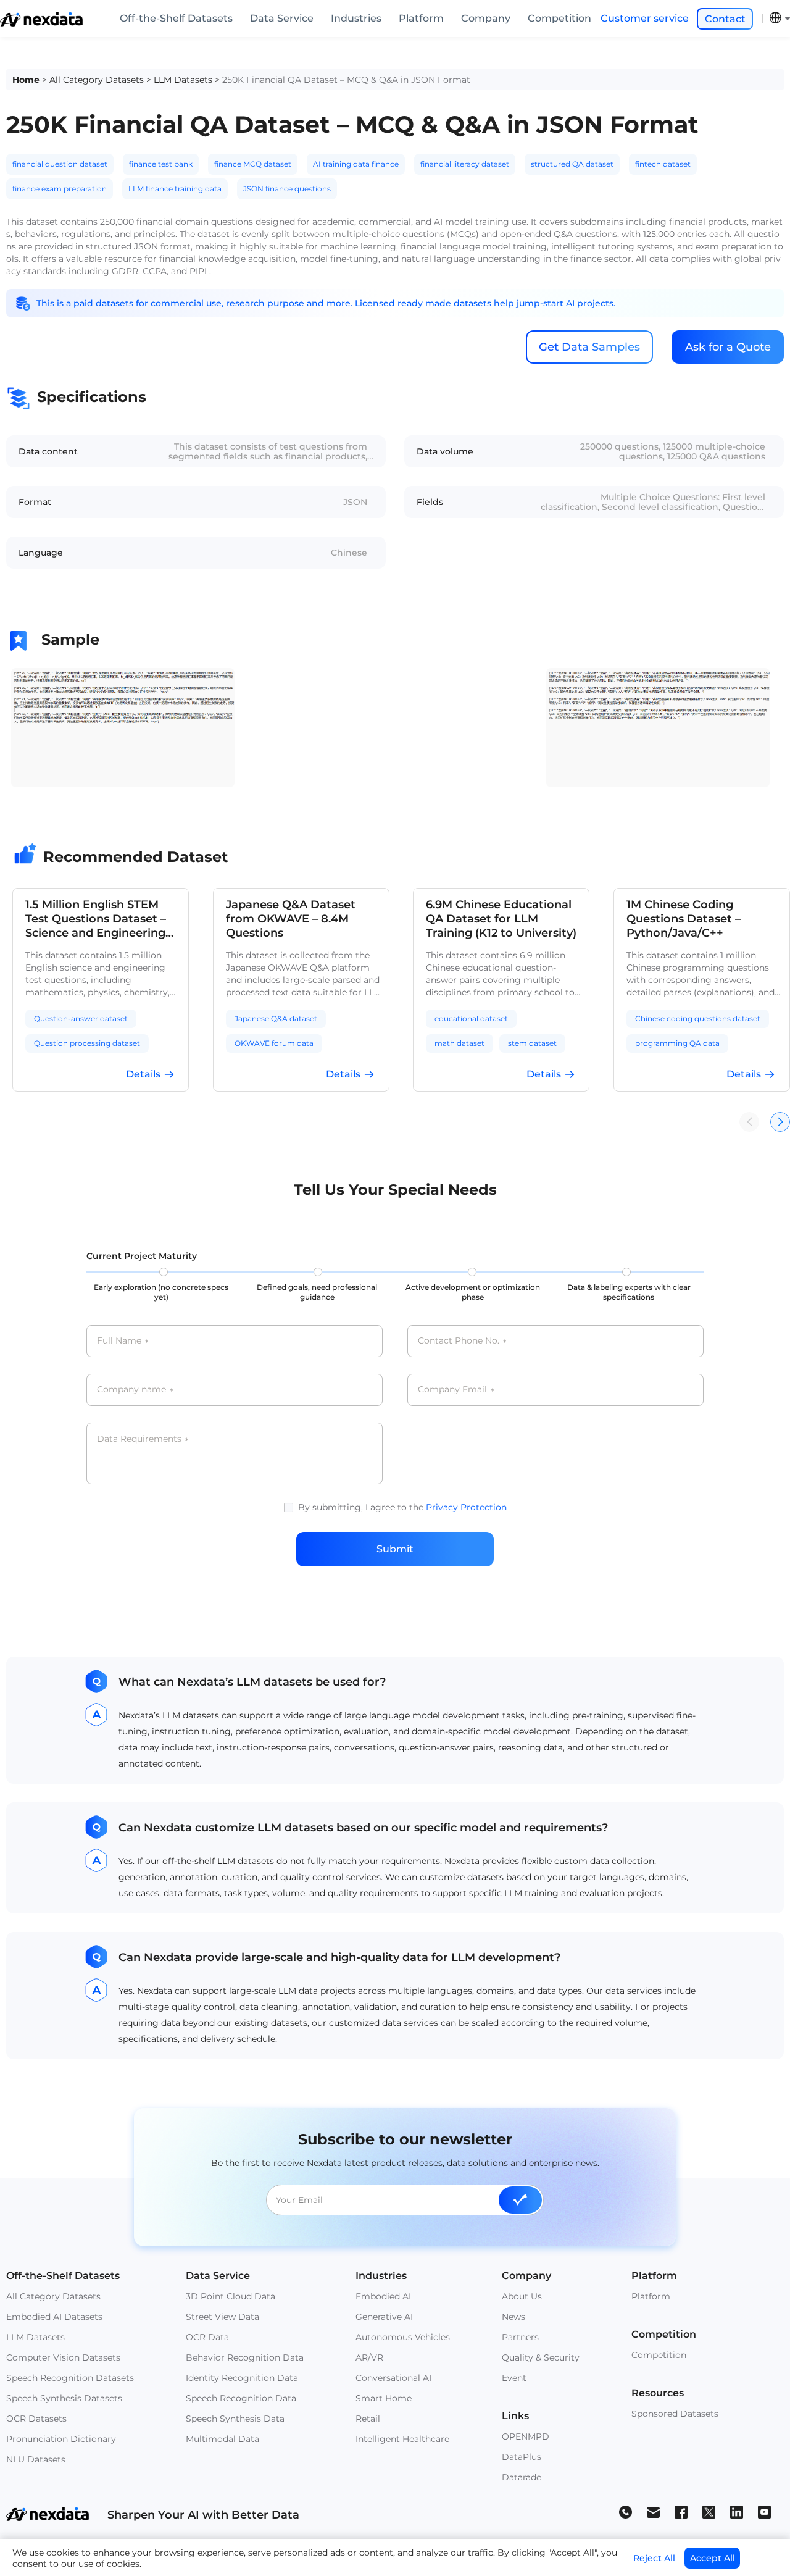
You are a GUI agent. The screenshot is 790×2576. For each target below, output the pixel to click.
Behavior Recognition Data (245, 2357)
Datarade (522, 2477)
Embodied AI (383, 2296)
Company (486, 18)
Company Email (456, 1390)
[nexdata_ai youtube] (764, 2511)
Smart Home (384, 2398)
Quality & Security (541, 2357)
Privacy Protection (466, 1507)
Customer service (645, 18)
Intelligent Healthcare (402, 2439)
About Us (522, 2296)
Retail (368, 2419)
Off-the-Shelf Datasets (176, 18)
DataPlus (522, 2457)
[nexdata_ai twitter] (709, 2511)
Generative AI (384, 2317)
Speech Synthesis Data (235, 2419)
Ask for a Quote (728, 347)
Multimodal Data (222, 2439)
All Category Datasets (97, 80)
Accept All (713, 2558)
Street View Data (222, 2317)
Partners (520, 2337)
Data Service (282, 18)
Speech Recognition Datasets (70, 2378)
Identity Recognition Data (242, 2378)
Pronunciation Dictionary (61, 2439)
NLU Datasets (36, 2459)
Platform (421, 18)
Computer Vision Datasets (63, 2357)
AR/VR (369, 2357)
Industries (356, 18)
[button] (780, 1122)
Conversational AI (393, 2378)
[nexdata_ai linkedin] (737, 2511)
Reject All (654, 2558)
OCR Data (207, 2337)
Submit (395, 1549)
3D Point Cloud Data (231, 2296)
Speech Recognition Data (241, 2398)
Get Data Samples (589, 347)
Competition (559, 18)
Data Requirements (143, 1439)
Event (514, 2378)
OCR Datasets (36, 2419)
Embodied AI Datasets (54, 2317)
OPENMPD (526, 2436)
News (513, 2317)
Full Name (123, 1341)
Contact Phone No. (462, 1341)
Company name (135, 1390)
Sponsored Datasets (675, 2414)
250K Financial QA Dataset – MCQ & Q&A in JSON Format (346, 80)
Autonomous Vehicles (403, 2337)
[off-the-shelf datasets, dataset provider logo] (41, 23)
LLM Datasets (183, 80)
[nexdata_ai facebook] (681, 2511)
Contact (725, 19)
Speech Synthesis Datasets (64, 2398)
